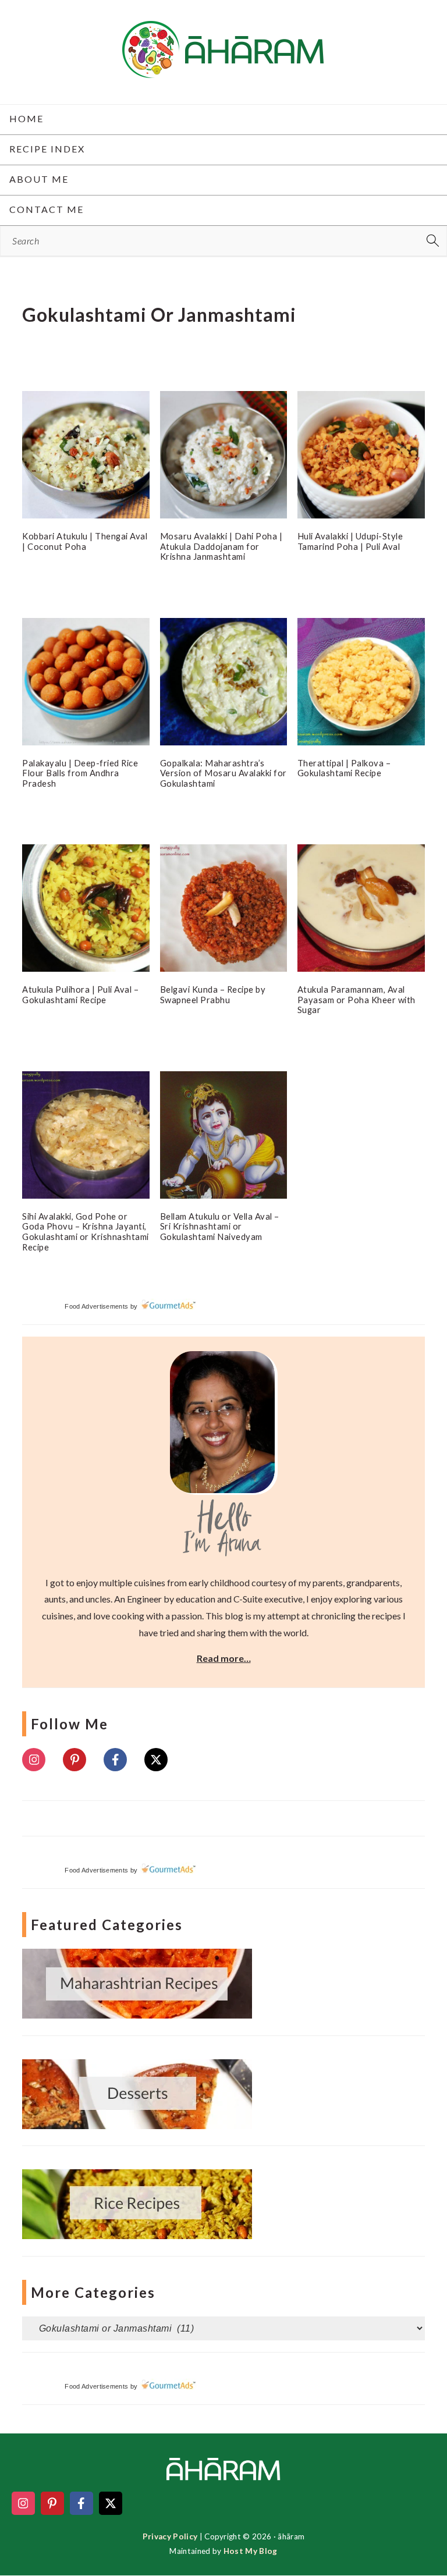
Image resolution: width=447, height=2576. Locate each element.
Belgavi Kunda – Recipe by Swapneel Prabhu (213, 994)
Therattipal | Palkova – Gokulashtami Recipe (344, 768)
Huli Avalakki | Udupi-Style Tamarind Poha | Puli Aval (350, 541)
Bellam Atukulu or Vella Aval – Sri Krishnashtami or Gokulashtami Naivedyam (220, 1226)
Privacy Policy (170, 2536)
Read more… (224, 1658)
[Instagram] (34, 1760)
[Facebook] (115, 1760)
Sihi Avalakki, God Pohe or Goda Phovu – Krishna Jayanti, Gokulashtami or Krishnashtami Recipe (86, 1232)
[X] (156, 1760)
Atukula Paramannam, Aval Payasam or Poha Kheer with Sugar (356, 999)
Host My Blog (251, 2551)
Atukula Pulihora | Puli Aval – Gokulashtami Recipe (80, 994)
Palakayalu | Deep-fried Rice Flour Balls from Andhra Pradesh (80, 773)
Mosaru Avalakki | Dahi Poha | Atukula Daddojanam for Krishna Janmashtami (221, 546)
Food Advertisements (96, 1306)
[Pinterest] (74, 1760)
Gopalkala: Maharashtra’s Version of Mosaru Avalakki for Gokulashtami (223, 773)
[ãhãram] (223, 68)
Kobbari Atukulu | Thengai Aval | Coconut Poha (85, 541)
